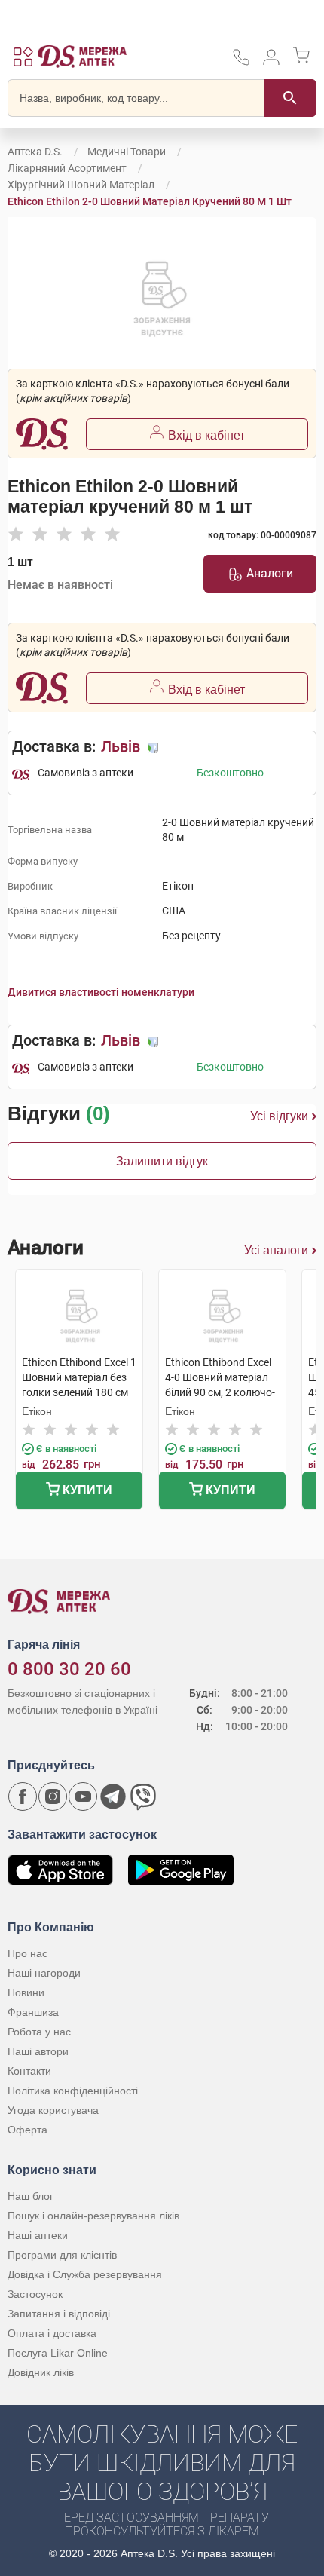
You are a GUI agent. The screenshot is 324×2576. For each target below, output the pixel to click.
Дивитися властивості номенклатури (101, 992)
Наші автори (38, 2051)
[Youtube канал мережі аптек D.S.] (83, 1796)
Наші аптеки (38, 2235)
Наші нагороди (44, 1973)
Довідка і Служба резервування (85, 2274)
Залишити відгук (162, 1161)
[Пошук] (290, 98)
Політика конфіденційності (73, 2091)
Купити (86, 1490)
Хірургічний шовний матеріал (81, 185)
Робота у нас (39, 2032)
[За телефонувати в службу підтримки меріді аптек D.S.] (241, 62)
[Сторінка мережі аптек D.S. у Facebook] (23, 1796)
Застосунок (35, 2294)
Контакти (29, 2071)
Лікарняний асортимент (67, 168)
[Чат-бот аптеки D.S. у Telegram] (113, 1796)
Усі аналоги (276, 1250)
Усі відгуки (279, 1116)
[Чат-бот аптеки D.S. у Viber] (143, 1796)
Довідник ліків (41, 2372)
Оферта (28, 2130)
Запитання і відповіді (59, 2314)
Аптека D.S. (35, 152)
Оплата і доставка (52, 2333)
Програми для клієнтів (62, 2255)
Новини (26, 1992)
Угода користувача (53, 2110)
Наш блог (31, 2196)
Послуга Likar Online (58, 2353)
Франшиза (33, 2012)
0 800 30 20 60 (69, 1669)
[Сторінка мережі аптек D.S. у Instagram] (53, 1796)
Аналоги (270, 573)
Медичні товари (127, 152)
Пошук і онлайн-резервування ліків (93, 2216)
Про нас (28, 1953)
